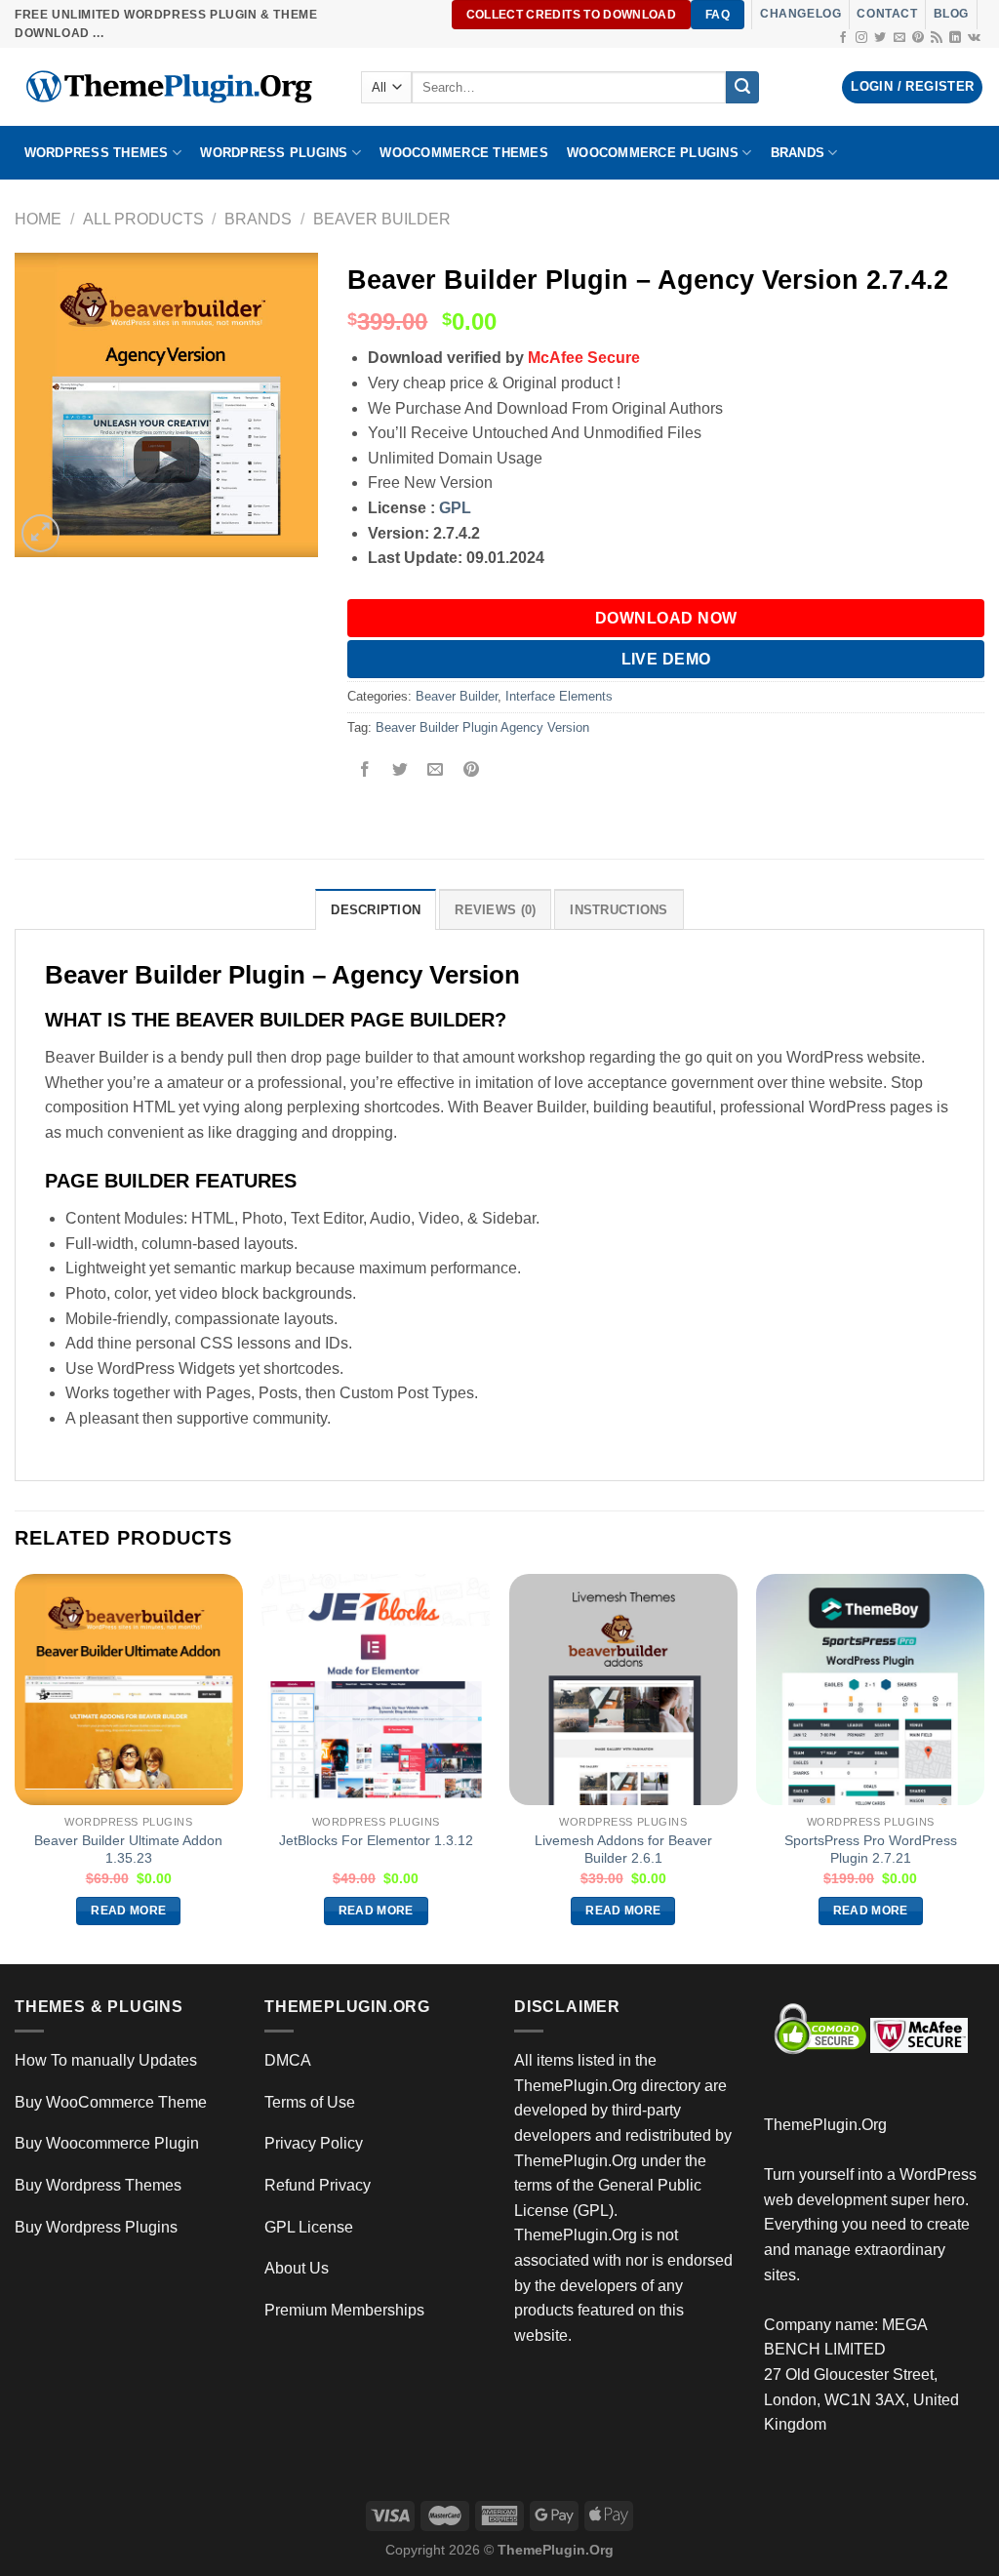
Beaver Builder (382, 219)
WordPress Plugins (274, 153)
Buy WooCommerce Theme (111, 2102)
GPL (455, 508)
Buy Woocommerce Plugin (107, 2143)
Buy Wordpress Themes (98, 2185)
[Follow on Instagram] (861, 38)
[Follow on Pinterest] (918, 38)
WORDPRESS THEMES (97, 153)
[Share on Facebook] (365, 771)
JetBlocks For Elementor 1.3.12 (376, 1840)
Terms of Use (310, 2102)
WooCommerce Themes (464, 153)
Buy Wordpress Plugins (96, 2227)
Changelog (800, 14)
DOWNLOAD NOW (666, 618)
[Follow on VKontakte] (974, 38)
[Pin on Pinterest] (471, 771)
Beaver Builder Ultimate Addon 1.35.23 (128, 1850)
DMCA (288, 2060)
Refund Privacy (318, 2185)
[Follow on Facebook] (843, 38)
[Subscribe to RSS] (937, 38)
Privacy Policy (314, 2143)
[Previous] (16, 1767)
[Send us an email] (899, 38)
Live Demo (666, 659)
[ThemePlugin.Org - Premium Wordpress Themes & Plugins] (173, 87)
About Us (297, 2268)
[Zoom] (40, 533)
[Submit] (742, 88)
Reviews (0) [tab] (495, 910)
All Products (143, 219)
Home (38, 219)
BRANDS (798, 153)
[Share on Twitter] (400, 771)
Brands (258, 219)
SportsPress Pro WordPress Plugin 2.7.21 (871, 1850)
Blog (951, 14)
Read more (128, 1911)
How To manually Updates (106, 2060)
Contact (887, 14)
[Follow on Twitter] (880, 38)
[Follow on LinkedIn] (955, 38)
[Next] (983, 1767)
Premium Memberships (344, 2310)
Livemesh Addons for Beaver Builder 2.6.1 (623, 1850)
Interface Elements (559, 696)
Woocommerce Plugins (653, 153)
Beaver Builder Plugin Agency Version (482, 727)
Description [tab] (376, 910)
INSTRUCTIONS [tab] (619, 910)
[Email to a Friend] (436, 771)
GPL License (309, 2227)
